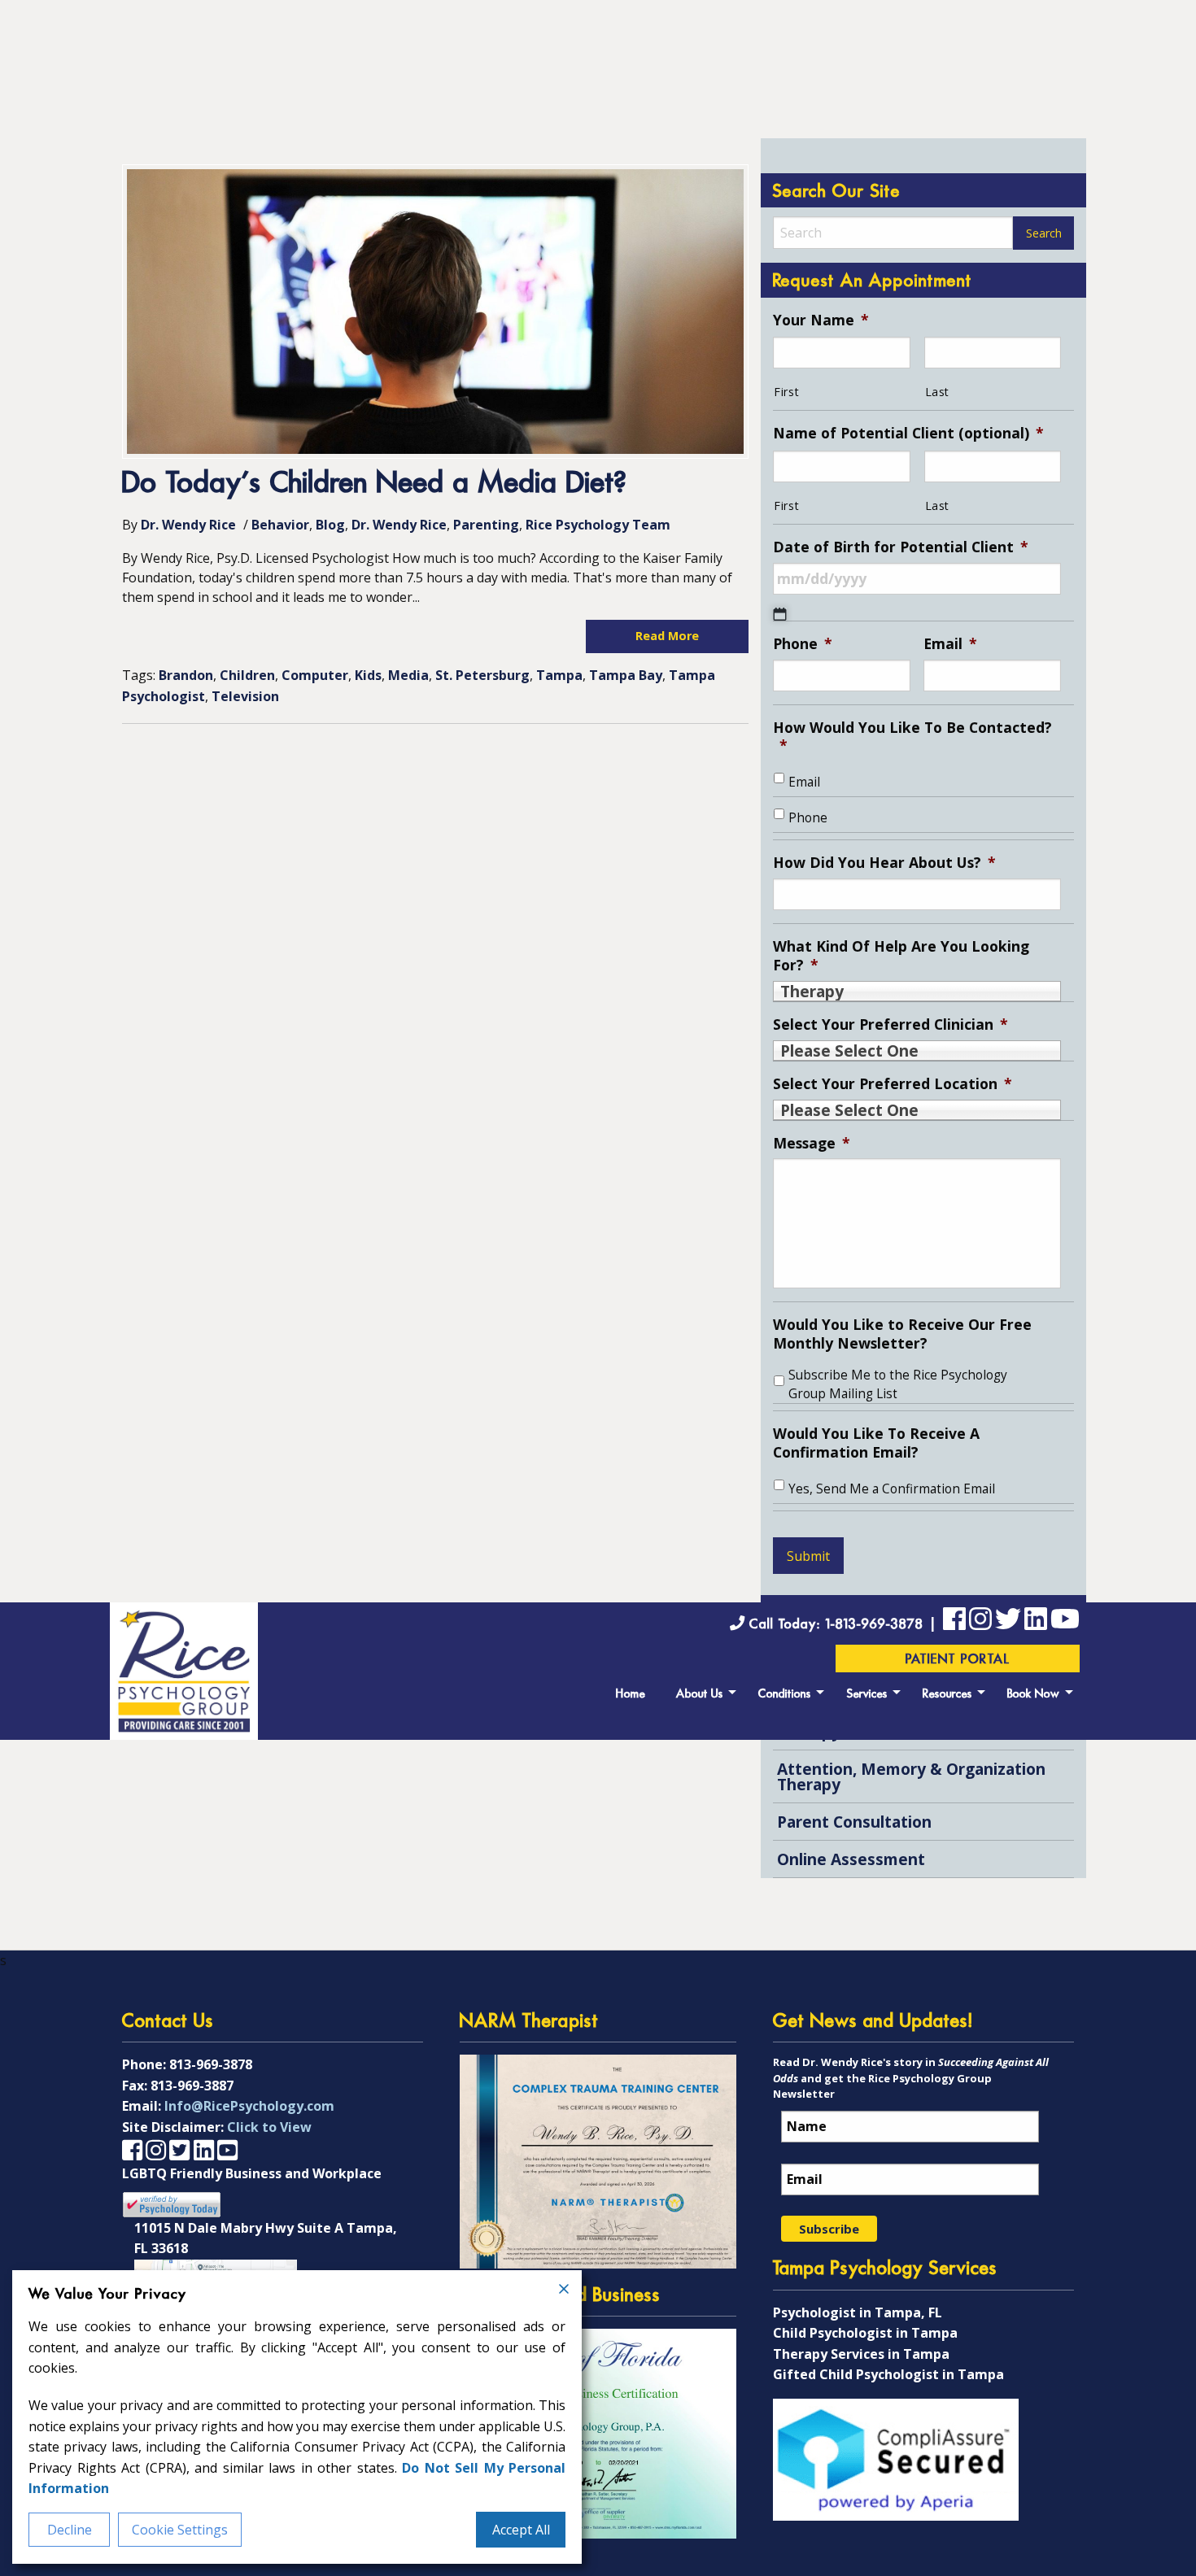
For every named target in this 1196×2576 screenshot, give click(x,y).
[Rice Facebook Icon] (954, 1622)
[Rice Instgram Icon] (980, 1622)
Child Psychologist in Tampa (865, 2333)
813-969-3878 (211, 2064)
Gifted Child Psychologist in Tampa (888, 2374)
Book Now (1034, 1695)
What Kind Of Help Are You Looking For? (901, 956)
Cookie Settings (180, 2530)
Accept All (521, 2530)
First (786, 392)
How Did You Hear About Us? (884, 863)
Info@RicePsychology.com (249, 2106)
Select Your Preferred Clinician (890, 1024)
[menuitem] (631, 1692)
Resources (947, 1695)
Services (867, 1695)
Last (938, 392)
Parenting (486, 525)
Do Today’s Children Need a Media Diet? (375, 484)
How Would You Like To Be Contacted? (912, 737)
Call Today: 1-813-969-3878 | (844, 1625)
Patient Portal (958, 1660)
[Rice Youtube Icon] (1065, 1622)
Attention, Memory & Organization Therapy (911, 1776)
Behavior (280, 525)
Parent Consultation (854, 1822)
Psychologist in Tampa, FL (858, 2312)
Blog (330, 525)
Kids (368, 675)
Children (247, 675)
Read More (667, 636)
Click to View (269, 2127)
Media (408, 675)
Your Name (821, 320)
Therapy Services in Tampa (861, 2354)
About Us (700, 1695)
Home (631, 1695)
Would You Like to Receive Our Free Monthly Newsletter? (902, 1334)
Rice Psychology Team (598, 525)
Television (245, 696)
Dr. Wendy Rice (188, 525)
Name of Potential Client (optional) (908, 433)
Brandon (186, 675)
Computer (315, 675)
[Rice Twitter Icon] (1008, 1622)
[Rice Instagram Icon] (156, 2149)
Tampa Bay (626, 675)
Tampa (559, 675)
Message (812, 1143)
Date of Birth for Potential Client (901, 547)
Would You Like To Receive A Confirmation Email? (876, 1443)
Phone (803, 644)
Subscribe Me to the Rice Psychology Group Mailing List (898, 1384)
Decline (70, 2530)
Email (950, 644)
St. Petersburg (482, 675)
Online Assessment (851, 1859)
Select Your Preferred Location (893, 1084)
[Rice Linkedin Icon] (1036, 1622)
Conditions (785, 1695)
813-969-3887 (192, 2086)
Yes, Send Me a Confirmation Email (892, 1489)
